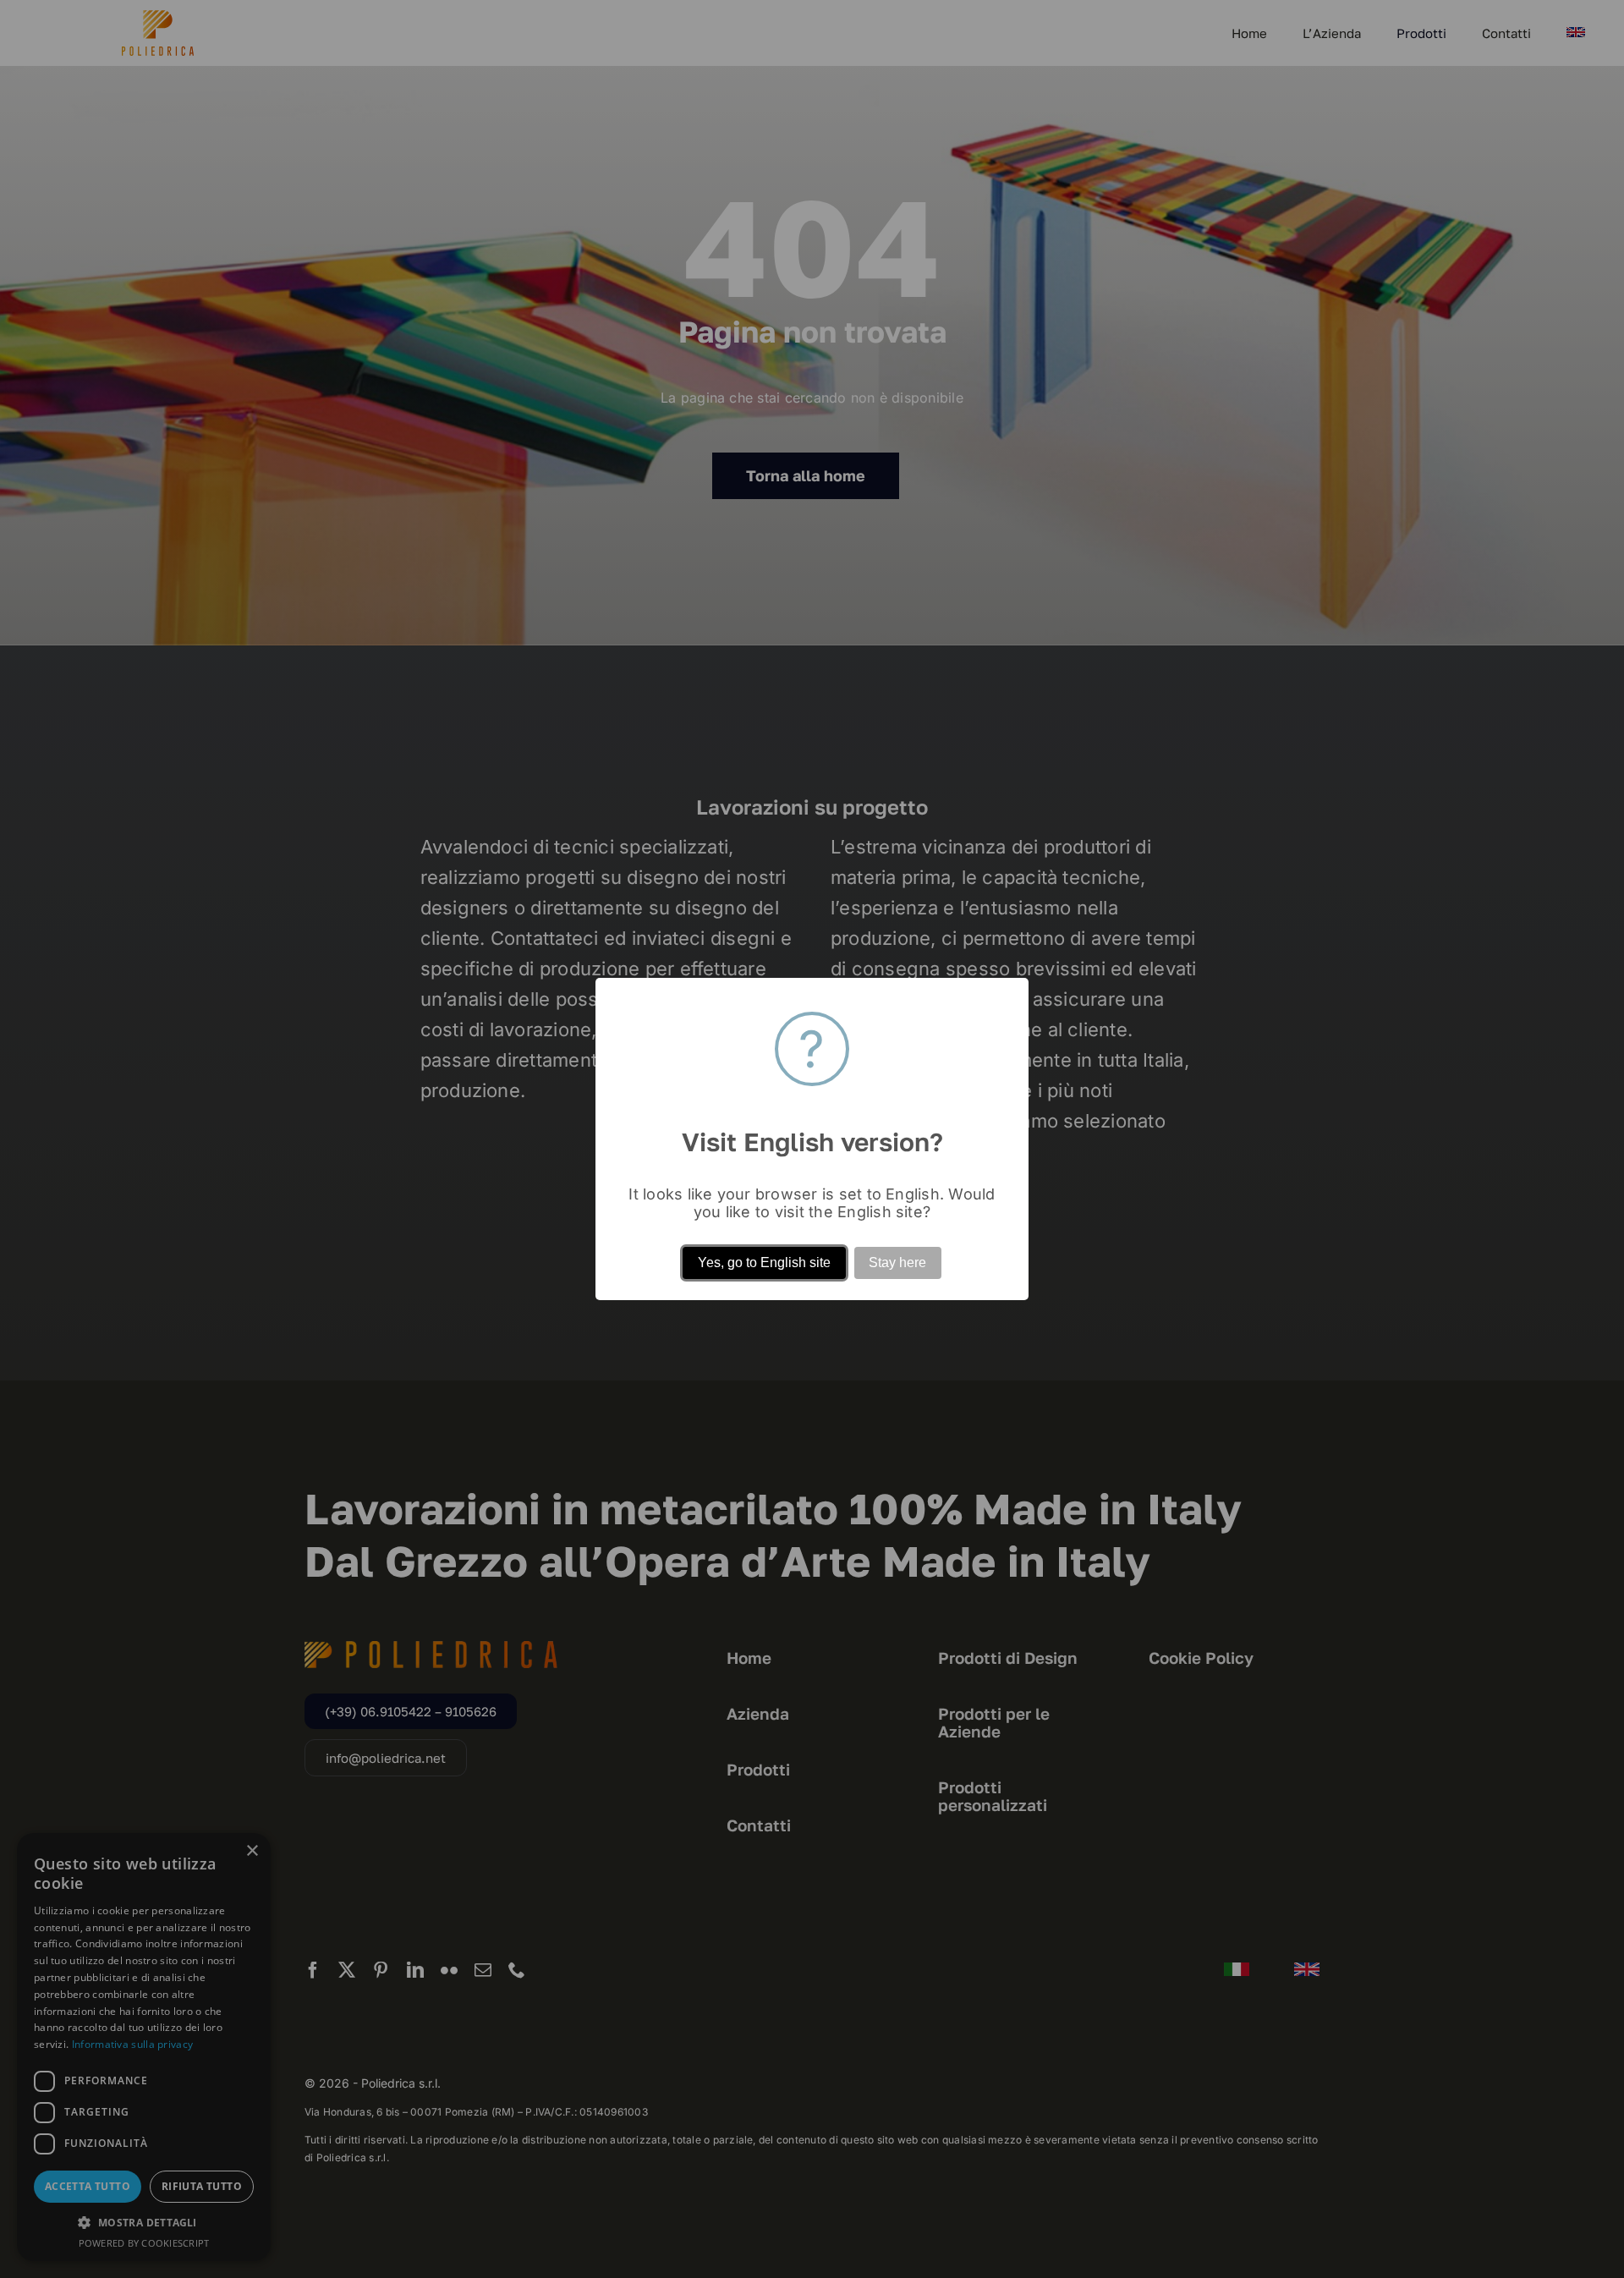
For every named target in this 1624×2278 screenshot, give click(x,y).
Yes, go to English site (764, 1263)
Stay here (897, 1263)
